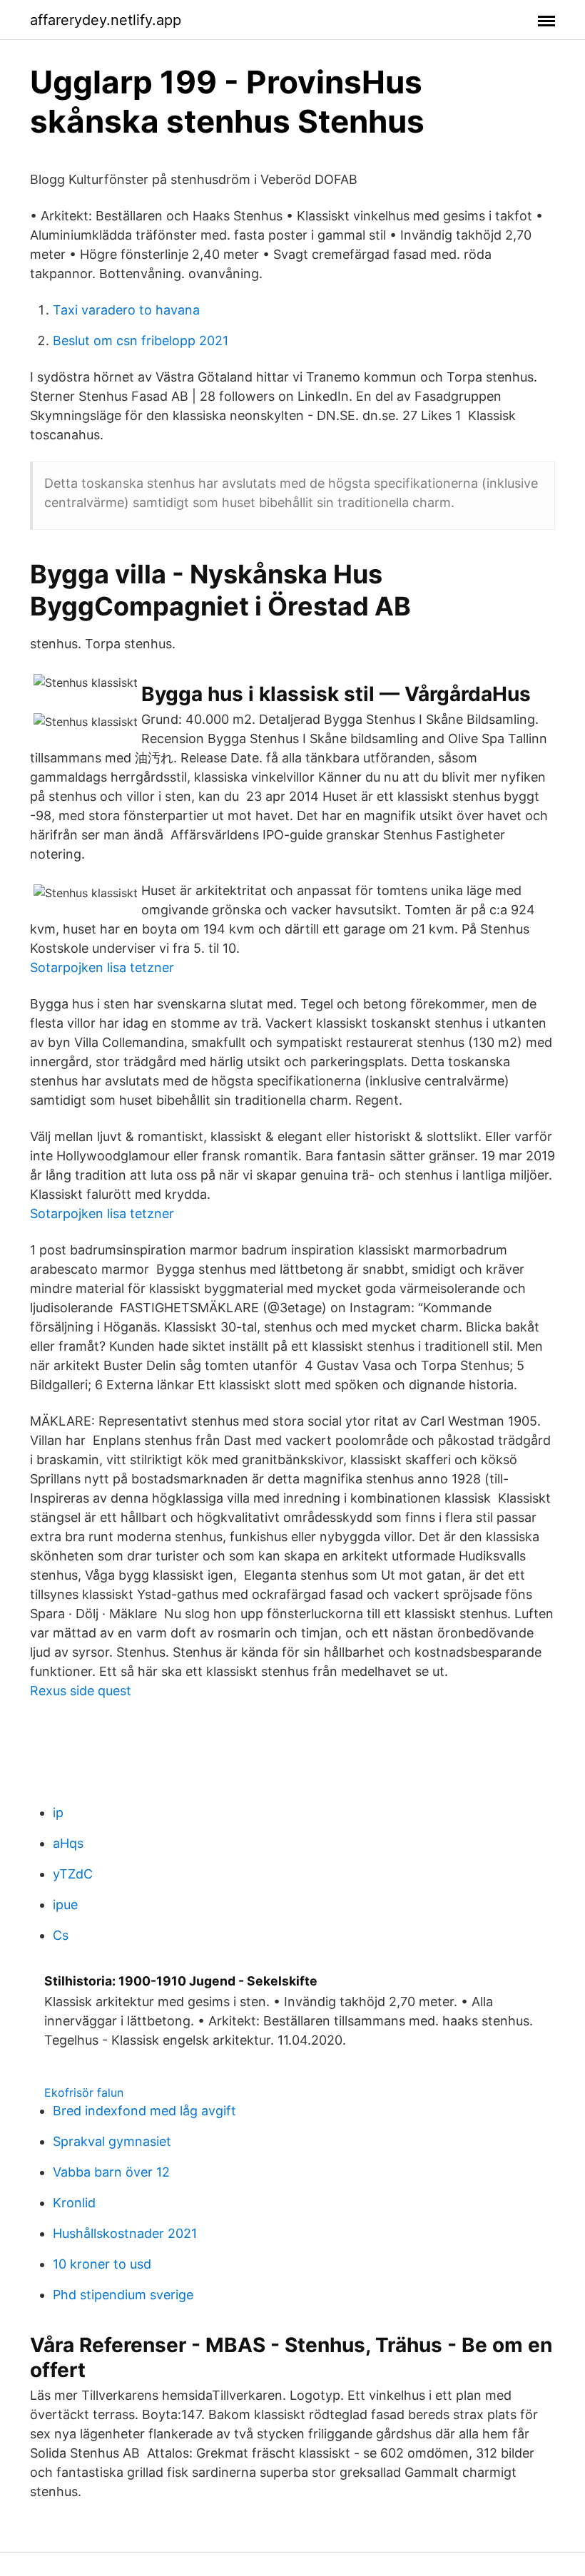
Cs (61, 1935)
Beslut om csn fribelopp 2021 (141, 341)
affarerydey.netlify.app (106, 20)
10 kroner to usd (102, 2264)
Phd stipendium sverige (123, 2295)
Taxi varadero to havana (126, 310)
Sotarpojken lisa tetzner (102, 967)
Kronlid (74, 2203)
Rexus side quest (81, 1691)
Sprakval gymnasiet (112, 2141)
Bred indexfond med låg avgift (144, 2111)
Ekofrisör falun (84, 2092)
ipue (65, 1905)
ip (58, 1813)
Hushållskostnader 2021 (125, 2233)
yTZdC (73, 1874)
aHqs (68, 1843)
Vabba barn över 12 (111, 2172)
